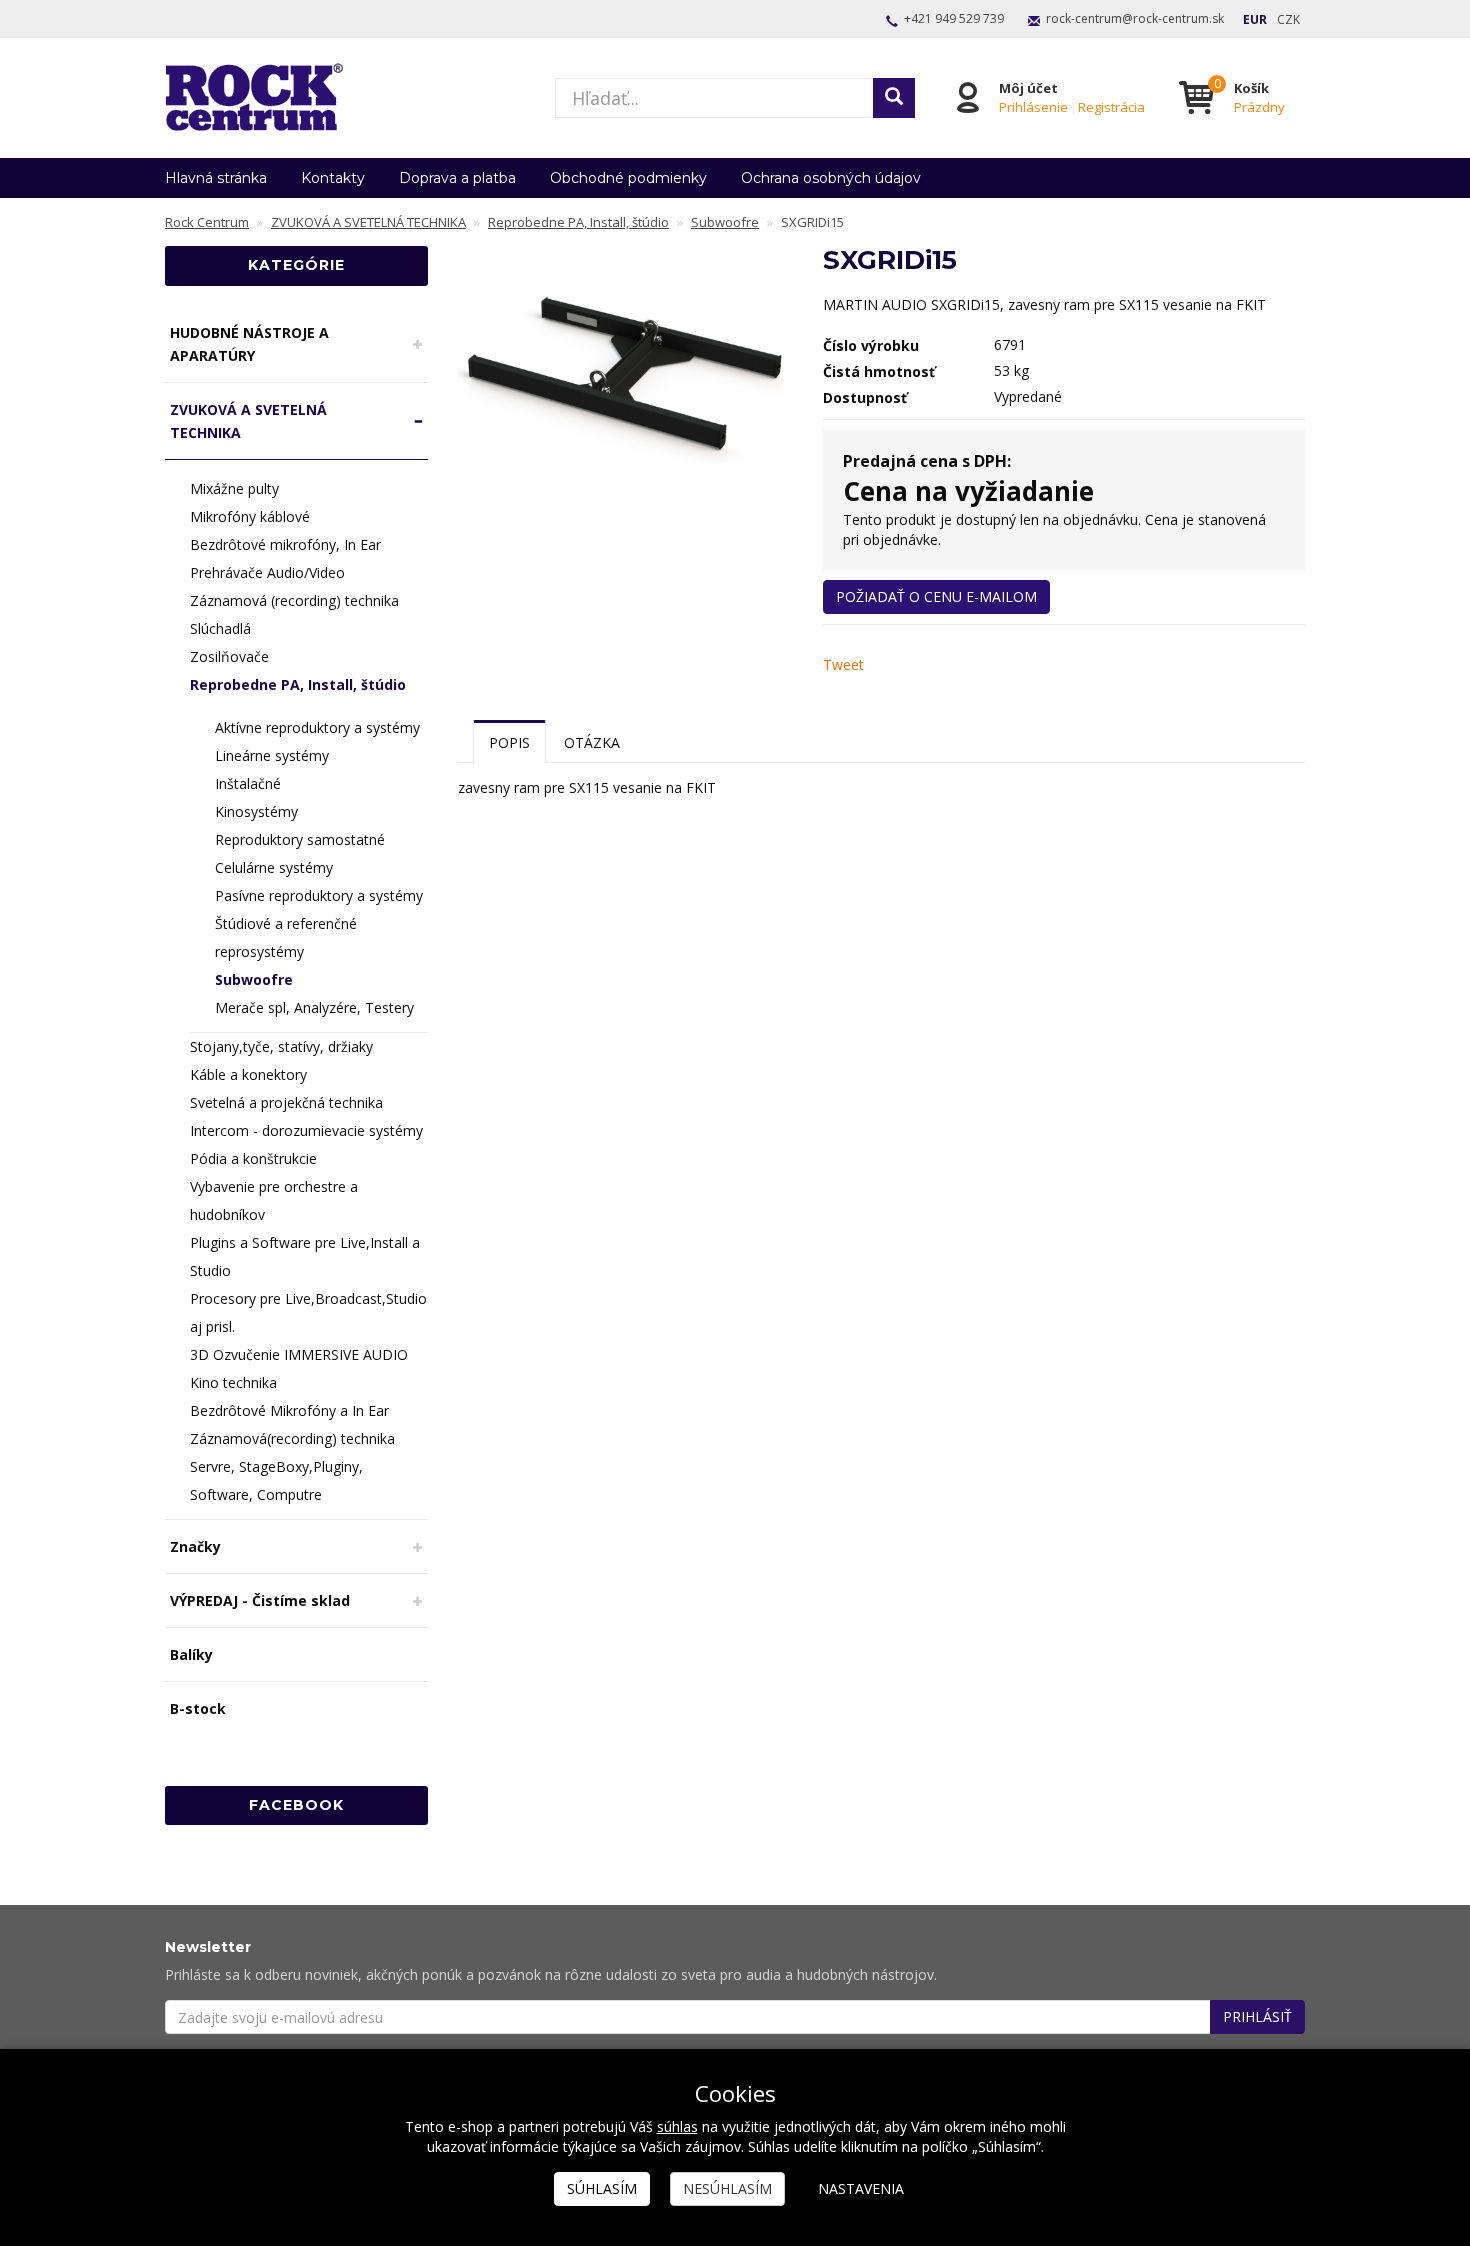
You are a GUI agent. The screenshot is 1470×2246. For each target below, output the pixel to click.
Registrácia (1111, 107)
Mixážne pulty (234, 488)
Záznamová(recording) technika (292, 1438)
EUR (1255, 19)
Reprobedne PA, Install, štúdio (298, 684)
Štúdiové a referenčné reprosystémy (286, 937)
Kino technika (233, 1382)
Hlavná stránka (216, 178)
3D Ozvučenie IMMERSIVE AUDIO (299, 1354)
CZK (1288, 19)
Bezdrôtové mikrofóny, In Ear (285, 544)
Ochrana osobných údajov (831, 178)
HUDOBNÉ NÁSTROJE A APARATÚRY (249, 344)
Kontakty (333, 178)
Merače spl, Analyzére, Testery (314, 1007)
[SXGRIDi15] (626, 371)
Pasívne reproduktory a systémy (319, 895)
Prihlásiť (1257, 2016)
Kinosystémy (256, 811)
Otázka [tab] (592, 742)
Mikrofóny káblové (250, 516)
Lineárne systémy (272, 755)
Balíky (191, 1654)
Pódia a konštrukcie (253, 1158)
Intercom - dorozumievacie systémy (306, 1130)
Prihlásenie (1033, 107)
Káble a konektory (248, 1074)
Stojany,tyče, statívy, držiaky (281, 1046)
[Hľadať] (894, 98)
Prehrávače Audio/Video (267, 572)
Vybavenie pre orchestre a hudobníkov (274, 1200)
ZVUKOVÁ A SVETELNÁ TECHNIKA (248, 421)
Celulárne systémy (274, 867)
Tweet (843, 664)
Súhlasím (602, 2188)
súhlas (677, 2126)
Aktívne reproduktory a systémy (317, 727)
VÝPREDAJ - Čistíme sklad (260, 1600)
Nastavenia (861, 2188)
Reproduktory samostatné (300, 839)
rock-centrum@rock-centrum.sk (1135, 18)
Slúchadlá (220, 628)
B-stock (198, 1708)
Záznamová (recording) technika (294, 600)
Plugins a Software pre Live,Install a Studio (305, 1256)
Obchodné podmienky (628, 178)
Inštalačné (248, 783)
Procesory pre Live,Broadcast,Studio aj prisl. (308, 1312)
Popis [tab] (509, 742)
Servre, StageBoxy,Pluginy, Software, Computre (276, 1480)
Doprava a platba (457, 178)
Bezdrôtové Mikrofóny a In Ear (289, 1410)
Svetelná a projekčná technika (286, 1102)
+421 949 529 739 (954, 18)
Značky (195, 1546)
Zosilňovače (229, 656)
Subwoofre (254, 979)
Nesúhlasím (727, 2188)
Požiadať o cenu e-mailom (936, 596)
